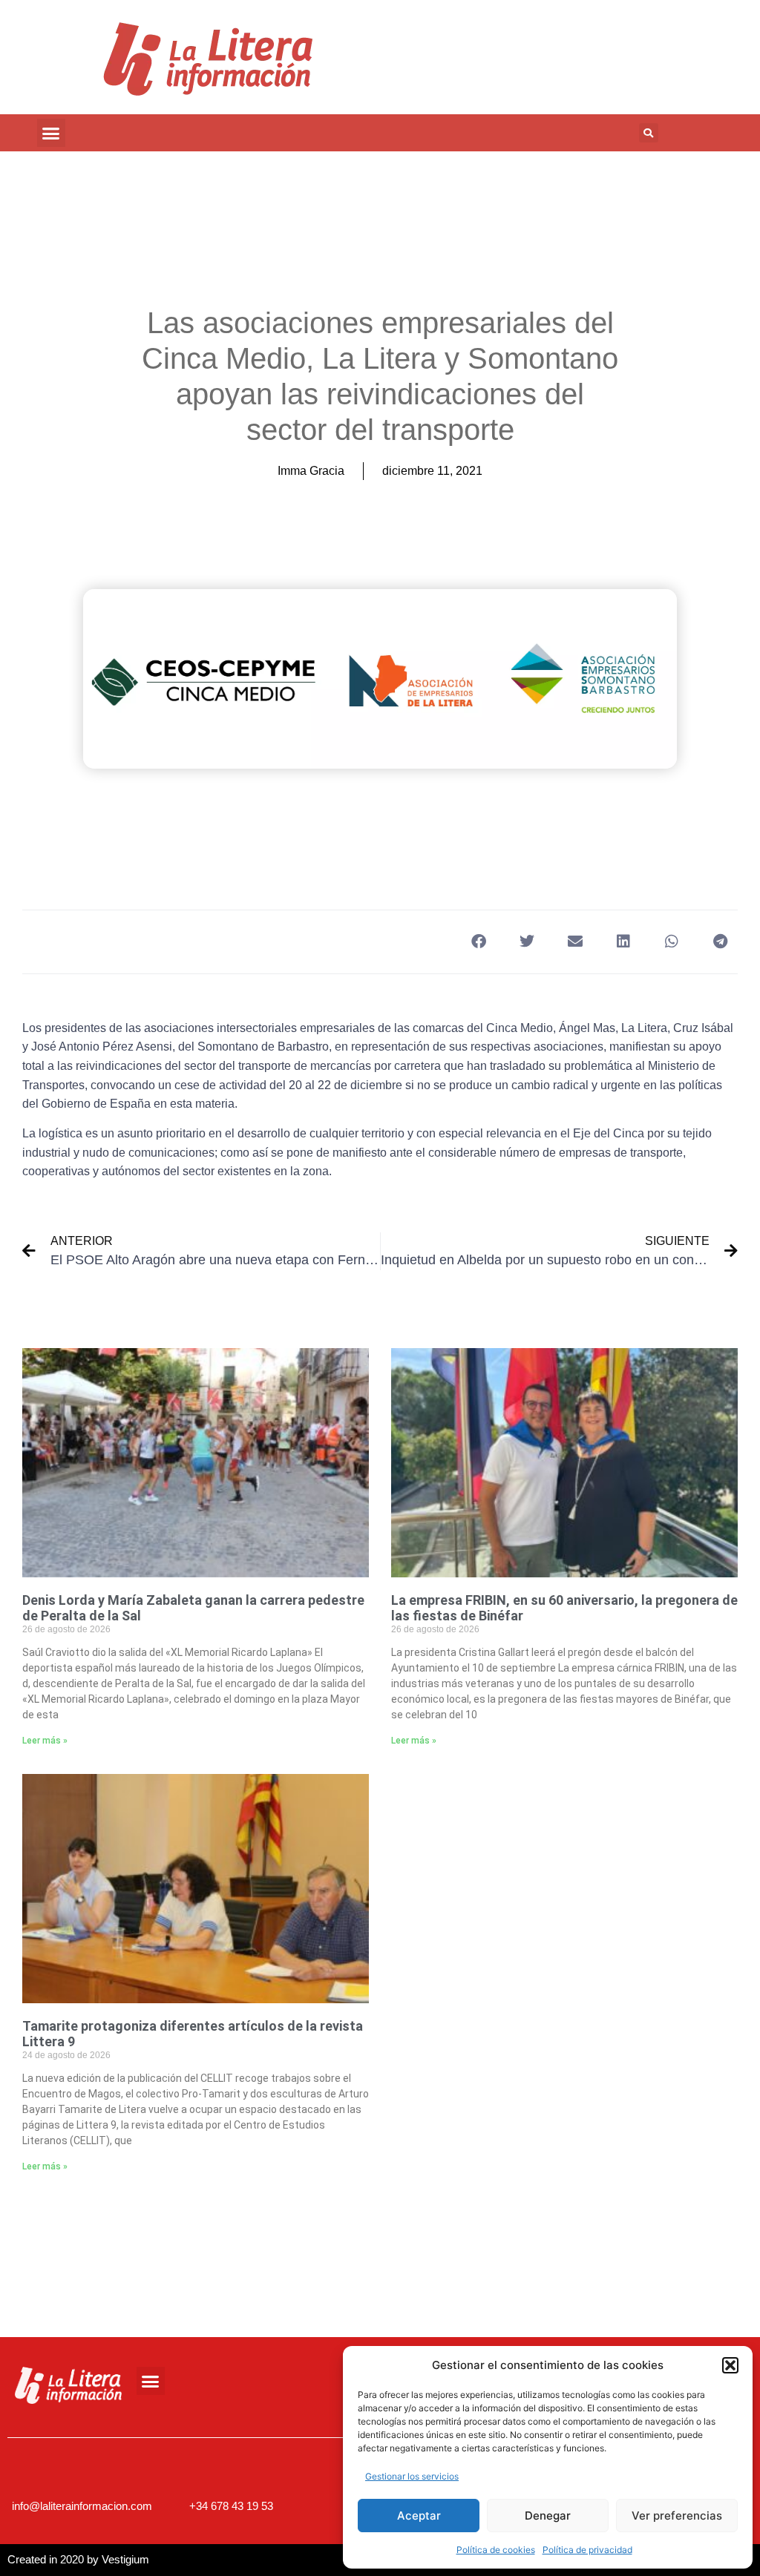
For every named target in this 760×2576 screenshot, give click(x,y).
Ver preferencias (677, 2516)
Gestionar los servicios (412, 2476)
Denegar (548, 2516)
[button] (730, 2365)
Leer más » (45, 1741)
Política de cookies (496, 2550)
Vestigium (125, 2559)
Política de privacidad (587, 2550)
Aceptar (419, 2516)
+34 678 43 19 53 (231, 2506)
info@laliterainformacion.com (82, 2506)
